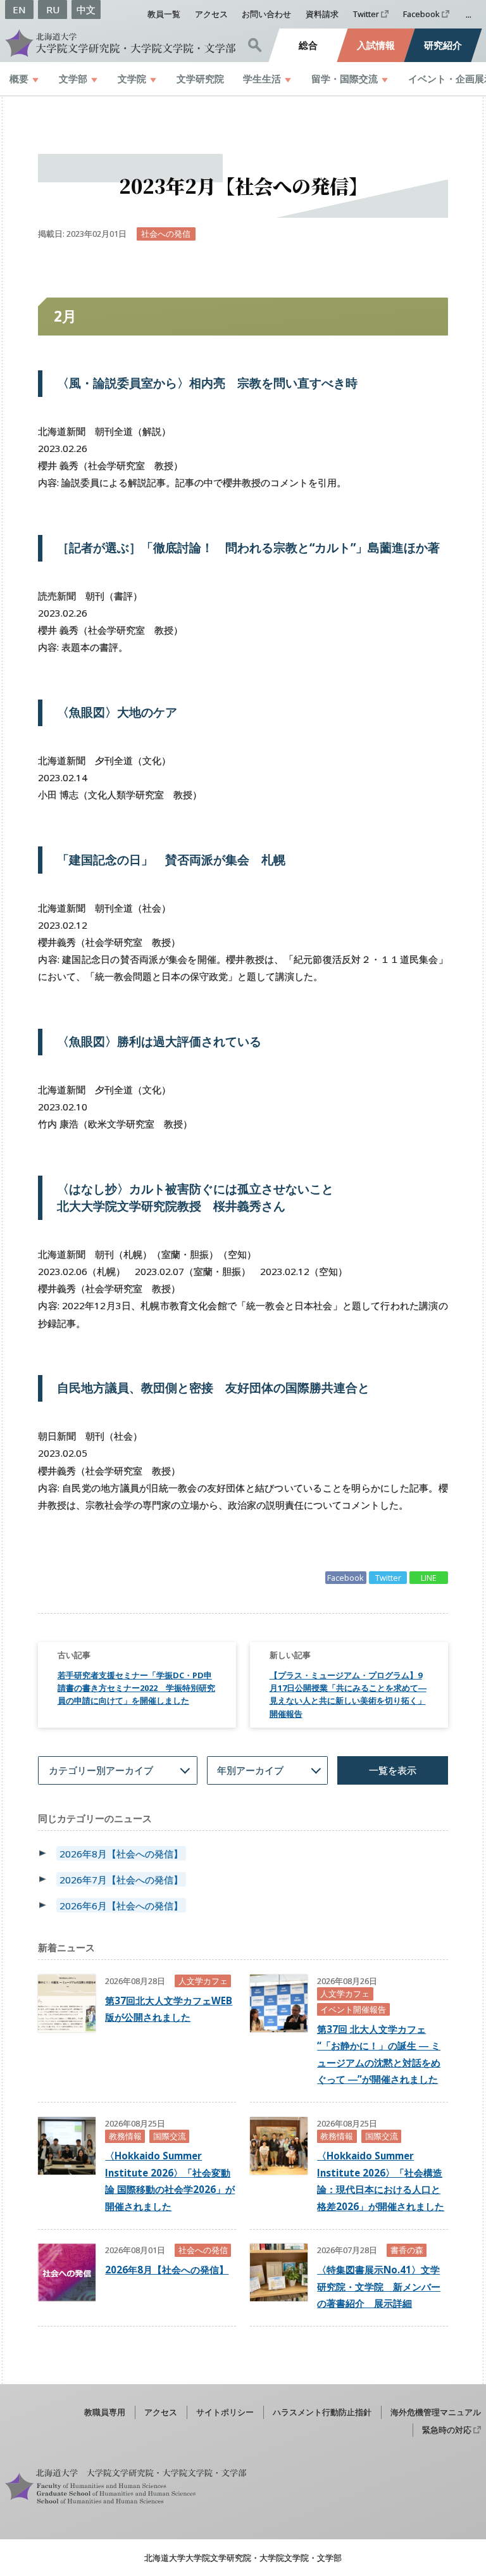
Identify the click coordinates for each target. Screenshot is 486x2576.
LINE (429, 1578)
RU (53, 9)
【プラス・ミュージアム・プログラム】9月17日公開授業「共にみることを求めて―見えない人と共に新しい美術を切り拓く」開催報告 (348, 1694)
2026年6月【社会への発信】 (121, 1905)
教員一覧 (164, 14)
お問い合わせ (266, 14)
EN (19, 9)
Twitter (366, 14)
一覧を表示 (393, 1770)
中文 (86, 9)
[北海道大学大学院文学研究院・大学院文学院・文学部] (121, 43)
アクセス (211, 14)
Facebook (421, 14)
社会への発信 (166, 234)
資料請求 (322, 14)
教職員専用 (105, 2412)
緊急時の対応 (447, 2430)
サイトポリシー (225, 2412)
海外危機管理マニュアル (436, 2412)
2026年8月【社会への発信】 (121, 1854)
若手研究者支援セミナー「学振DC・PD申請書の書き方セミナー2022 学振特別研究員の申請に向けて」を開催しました (136, 1688)
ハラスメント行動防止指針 (322, 2412)
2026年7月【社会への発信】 (121, 1880)
